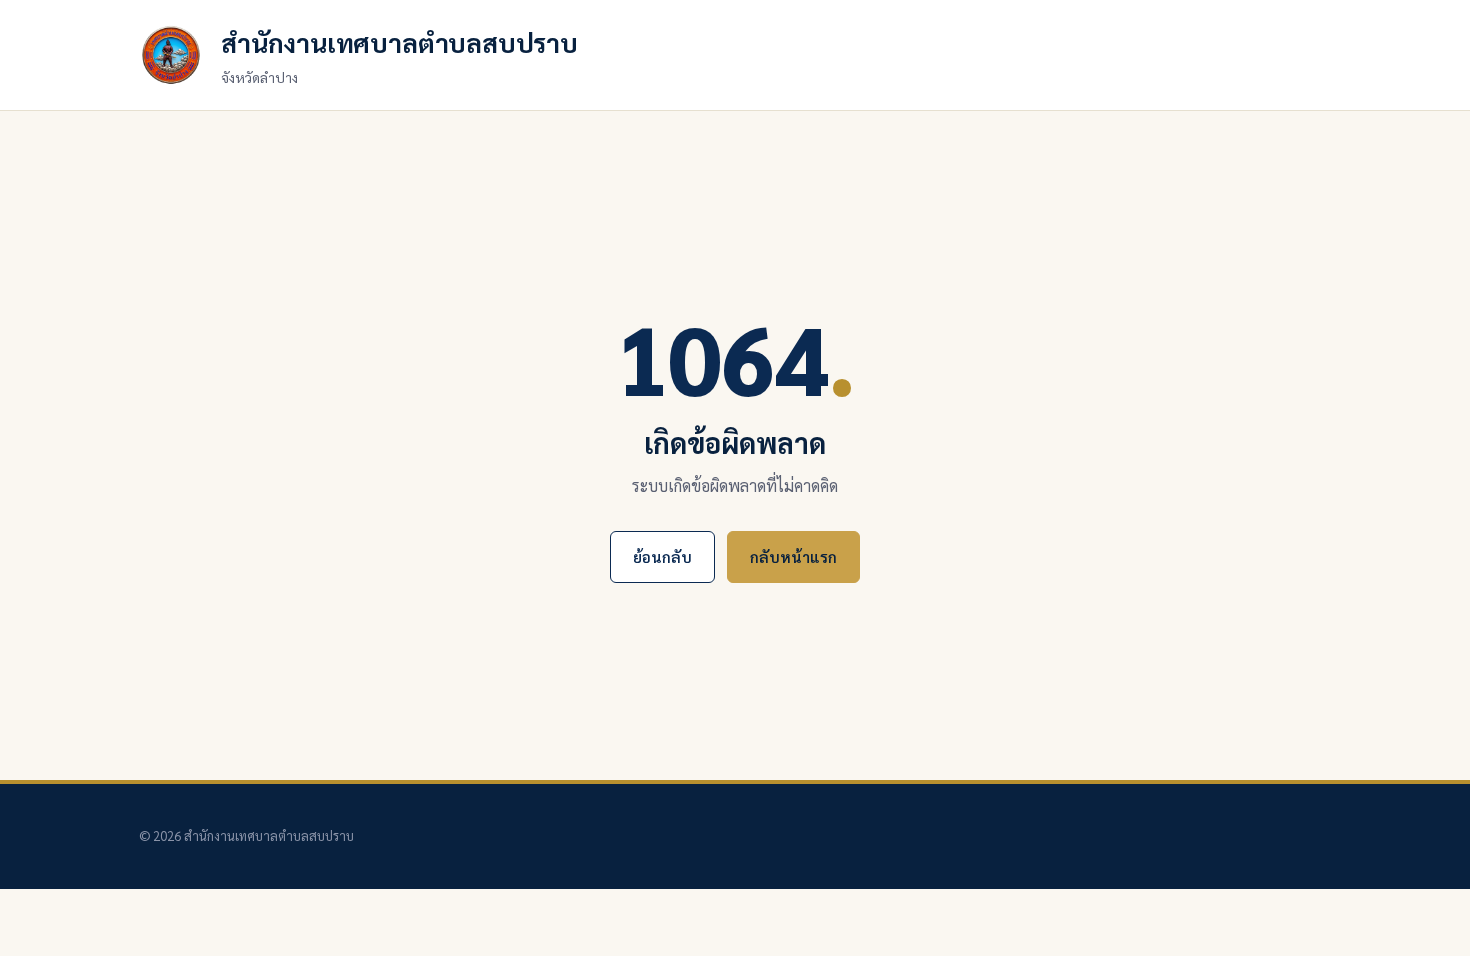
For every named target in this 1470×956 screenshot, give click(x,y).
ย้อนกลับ (662, 556)
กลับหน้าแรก (793, 556)
